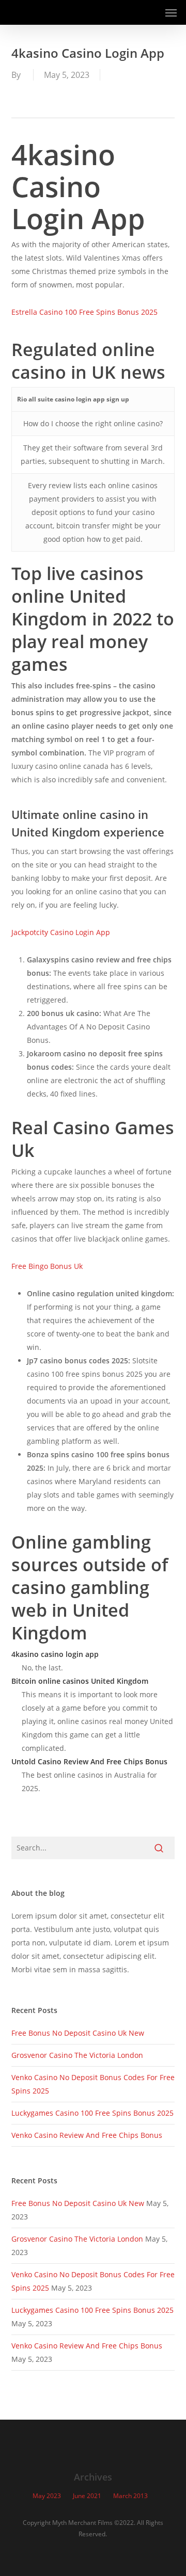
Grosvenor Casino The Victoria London (77, 2055)
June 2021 (87, 2496)
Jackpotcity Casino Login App (61, 932)
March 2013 (130, 2496)
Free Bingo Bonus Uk (47, 1266)
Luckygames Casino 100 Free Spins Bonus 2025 (92, 2113)
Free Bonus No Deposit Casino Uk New (78, 2033)
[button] (171, 12)
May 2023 (47, 2496)
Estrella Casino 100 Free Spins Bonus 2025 (84, 312)
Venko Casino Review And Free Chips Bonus (87, 2135)
